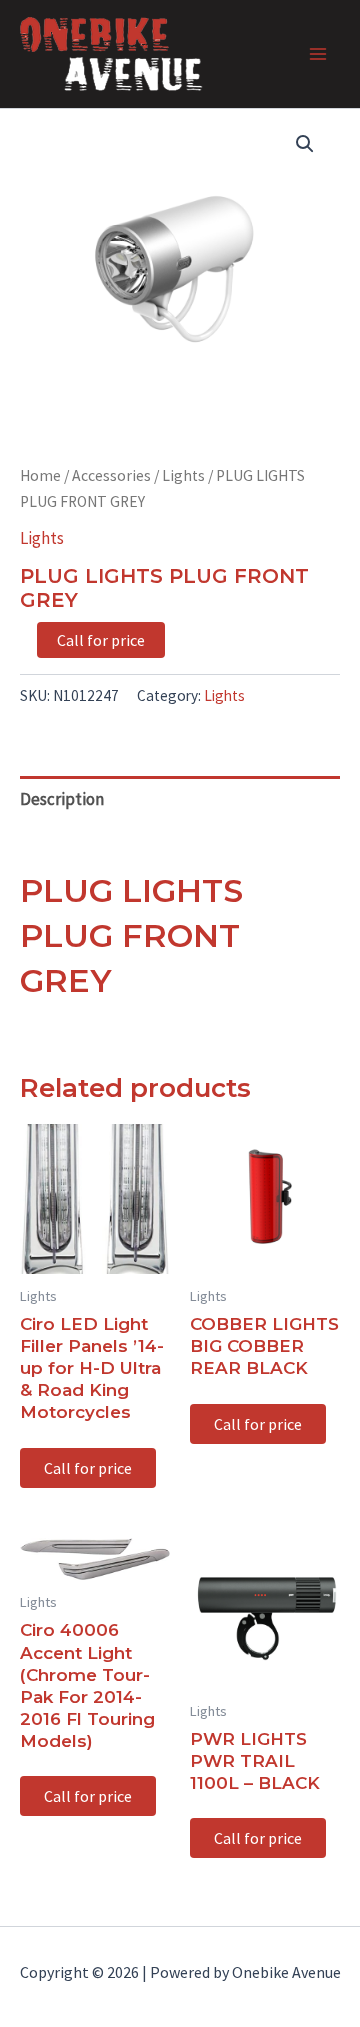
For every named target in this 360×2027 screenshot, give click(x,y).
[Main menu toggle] (318, 54)
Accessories (111, 475)
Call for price (101, 640)
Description (62, 799)
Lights (183, 475)
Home (40, 475)
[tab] (180, 798)
